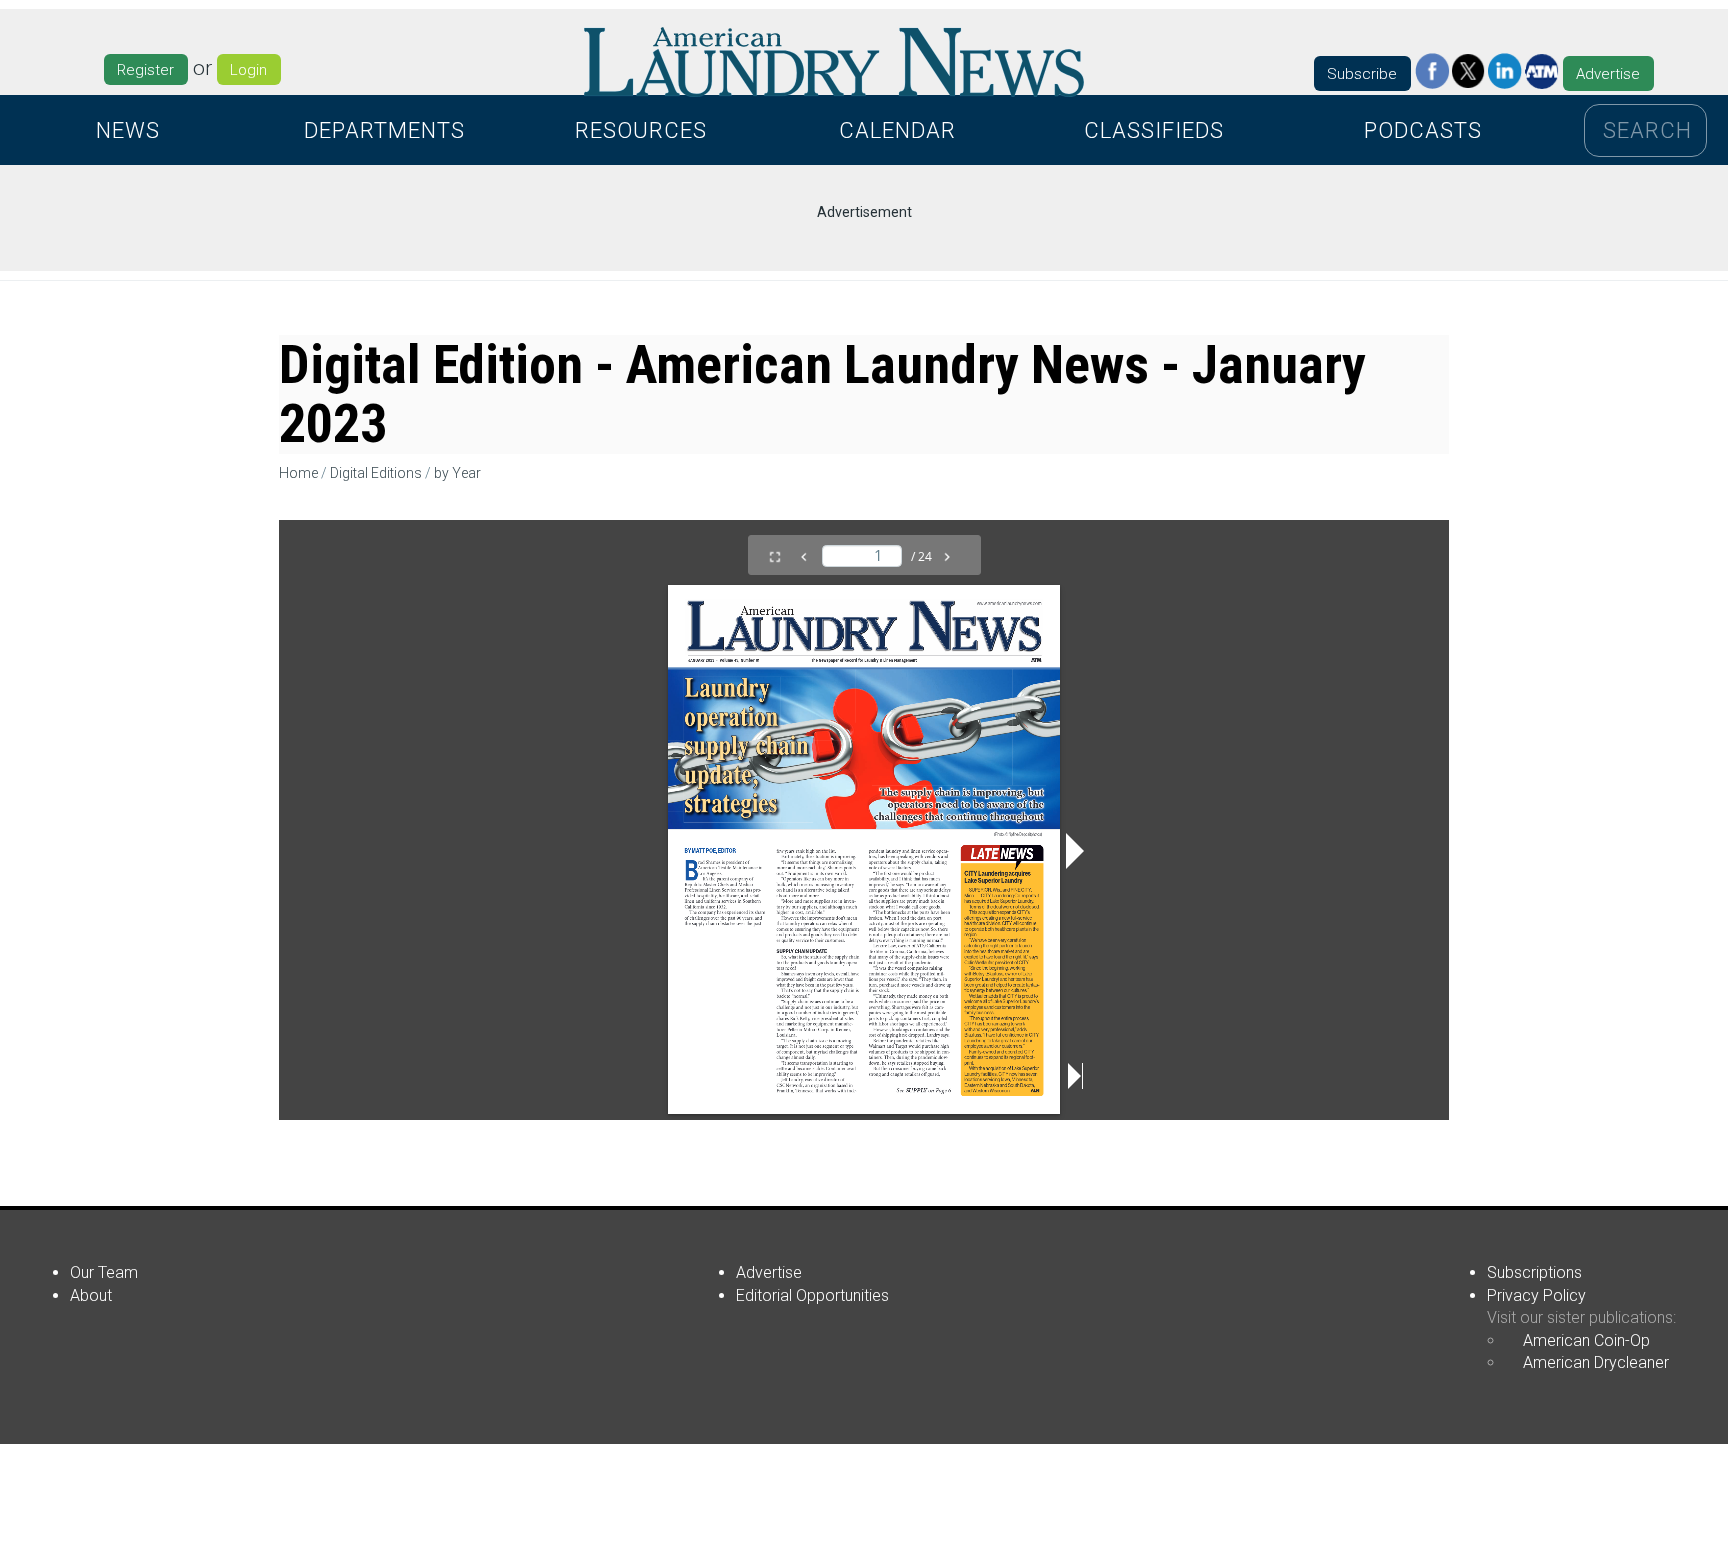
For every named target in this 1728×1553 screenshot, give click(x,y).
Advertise (1608, 74)
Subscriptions (1534, 1272)
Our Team (104, 1272)
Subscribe (1362, 74)
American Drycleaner (1596, 1362)
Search (1647, 130)
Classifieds (1154, 130)
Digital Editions (376, 473)
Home (298, 473)
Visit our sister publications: (1581, 1317)
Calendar (897, 130)
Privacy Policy (1536, 1295)
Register (145, 70)
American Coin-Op (1586, 1340)
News (128, 130)
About (91, 1295)
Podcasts (1423, 130)
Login (248, 70)
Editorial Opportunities (812, 1295)
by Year (457, 473)
